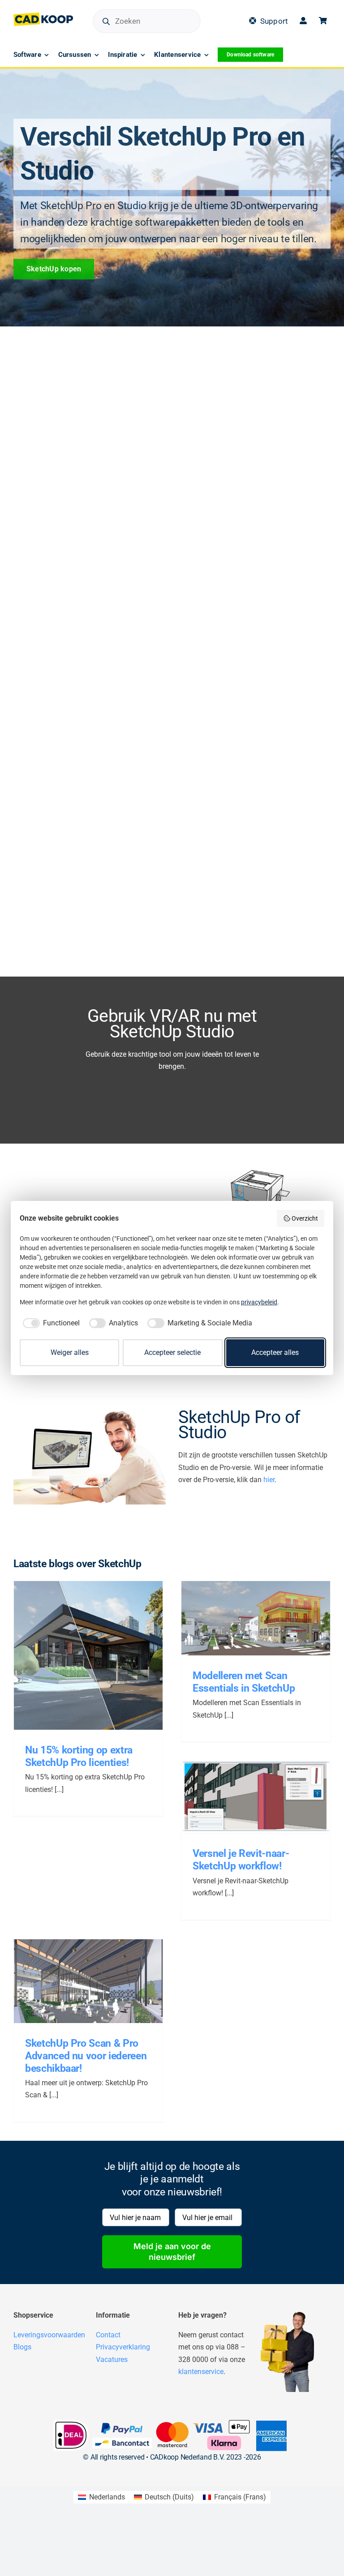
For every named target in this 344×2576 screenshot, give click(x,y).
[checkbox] (50, 1323)
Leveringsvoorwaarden (49, 2335)
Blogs (22, 2347)
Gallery (98, 1650)
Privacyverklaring (123, 2347)
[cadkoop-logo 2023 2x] (43, 16)
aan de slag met (75, 1663)
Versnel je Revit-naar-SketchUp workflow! (245, 1792)
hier (269, 1480)
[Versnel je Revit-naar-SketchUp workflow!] (256, 1797)
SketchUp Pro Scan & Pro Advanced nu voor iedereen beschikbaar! (78, 1976)
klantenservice (201, 2372)
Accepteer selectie (172, 1352)
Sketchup (110, 1663)
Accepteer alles (275, 1352)
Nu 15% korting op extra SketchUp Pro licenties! (78, 1650)
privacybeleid (259, 1302)
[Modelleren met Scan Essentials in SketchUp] (256, 1618)
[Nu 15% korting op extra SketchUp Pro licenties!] (88, 1655)
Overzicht (305, 1218)
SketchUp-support (291, 1626)
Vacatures (112, 2360)
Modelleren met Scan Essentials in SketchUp (245, 1613)
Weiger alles (70, 1352)
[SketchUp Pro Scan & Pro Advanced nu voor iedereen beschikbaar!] (88, 1981)
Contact (108, 2335)
